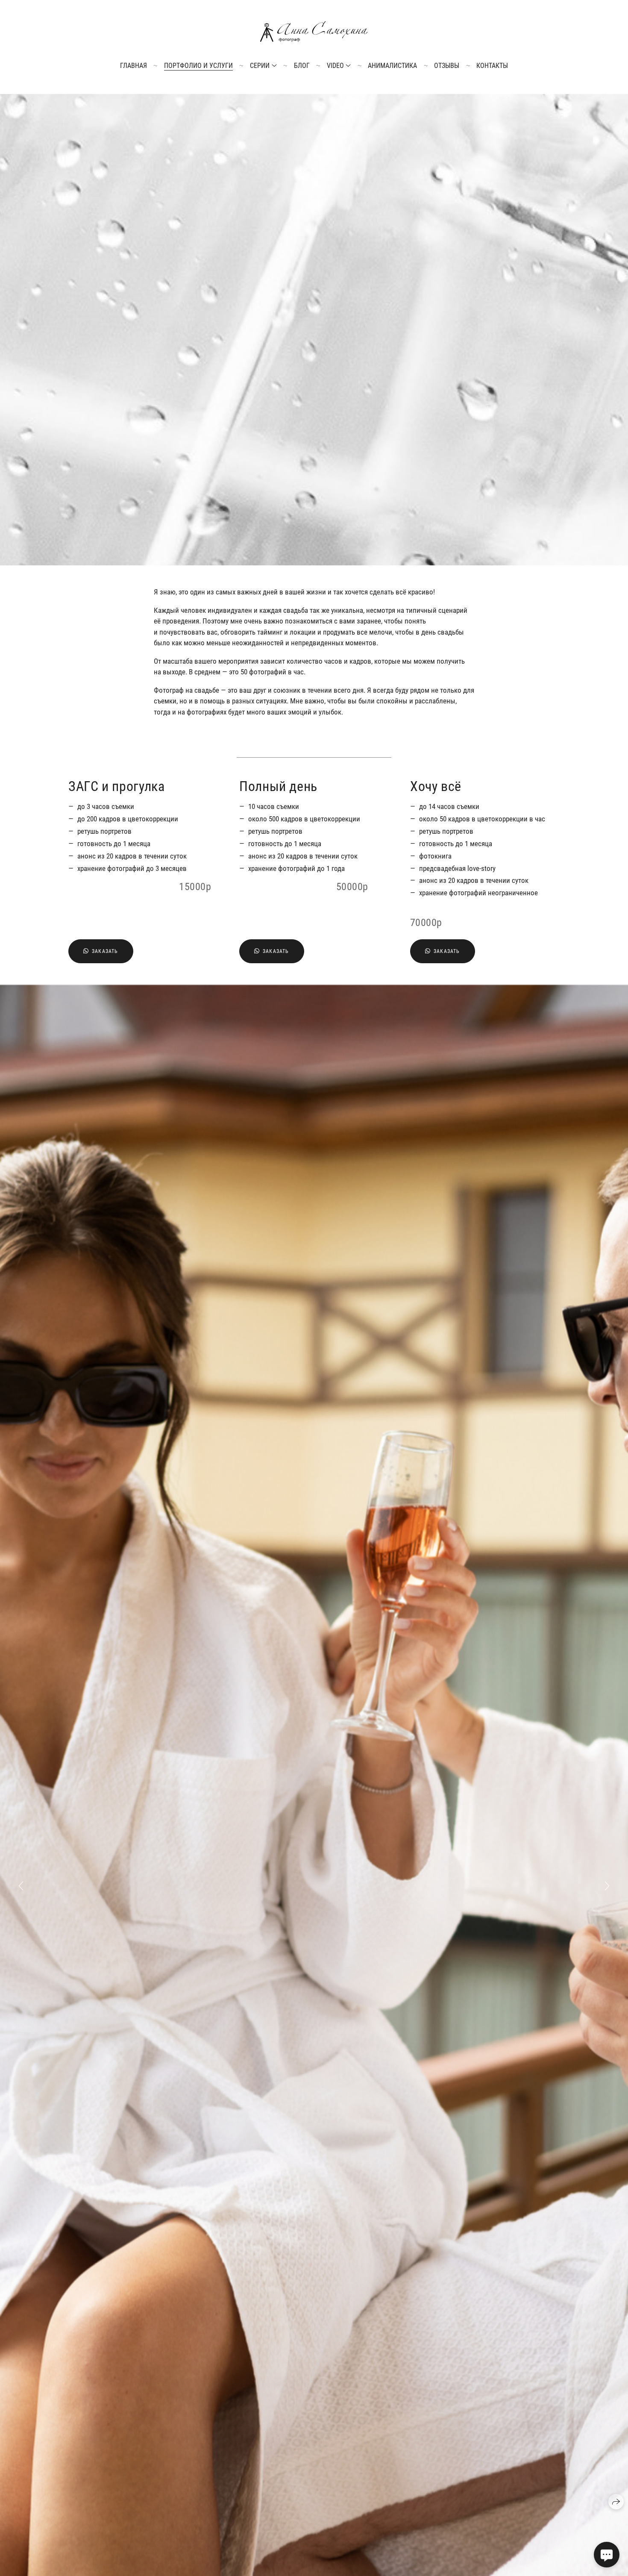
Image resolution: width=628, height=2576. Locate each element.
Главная (134, 66)
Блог (302, 66)
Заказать (105, 951)
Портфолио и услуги (198, 66)
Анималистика (392, 66)
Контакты (492, 66)
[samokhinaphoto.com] (314, 32)
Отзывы (447, 66)
